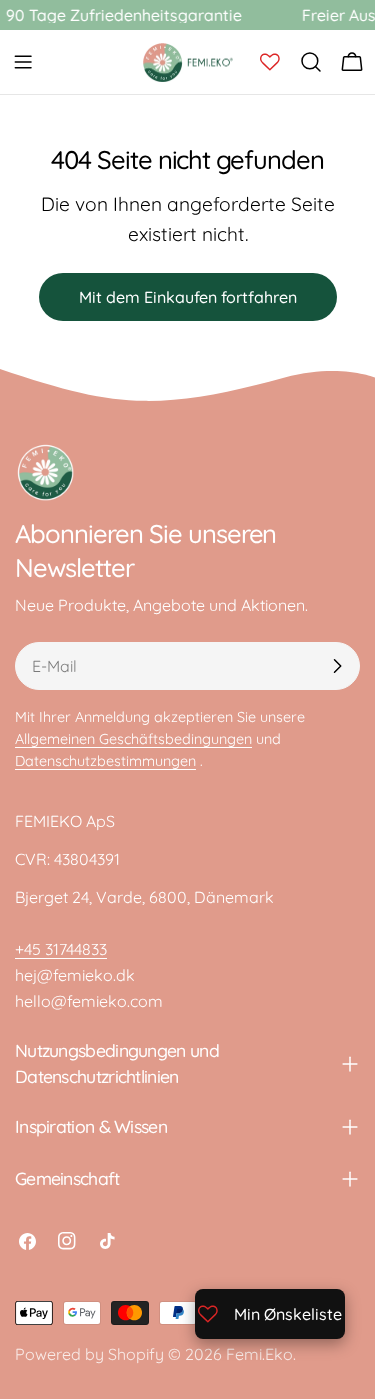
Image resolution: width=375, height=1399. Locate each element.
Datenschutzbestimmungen (105, 761)
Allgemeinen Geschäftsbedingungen (133, 739)
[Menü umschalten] (23, 62)
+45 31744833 (61, 949)
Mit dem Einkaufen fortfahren (188, 297)
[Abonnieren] (337, 666)
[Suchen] (311, 62)
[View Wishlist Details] (270, 62)
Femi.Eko (259, 1354)
